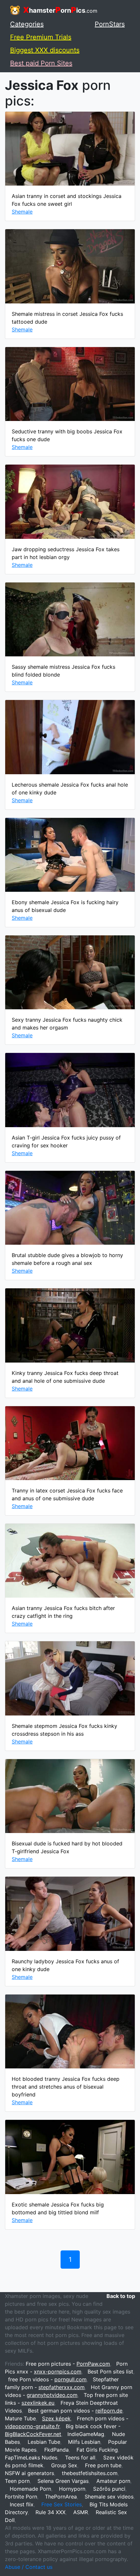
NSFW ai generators (29, 2473)
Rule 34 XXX (50, 2512)
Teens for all (80, 2457)
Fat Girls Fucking (97, 2450)
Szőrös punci (109, 2489)
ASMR (81, 2512)
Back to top (121, 2296)
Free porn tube (103, 2465)
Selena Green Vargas (63, 2481)
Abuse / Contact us (29, 2567)
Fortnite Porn (21, 2497)
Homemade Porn (30, 2489)
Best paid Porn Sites (41, 63)
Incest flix (22, 2504)
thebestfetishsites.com (90, 2473)
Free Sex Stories (62, 2504)
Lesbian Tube (44, 2442)
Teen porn (17, 2481)
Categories (27, 24)
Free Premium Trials (41, 37)
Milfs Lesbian (84, 2442)
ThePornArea (61, 2497)
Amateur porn (113, 2481)
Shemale (22, 212)
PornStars (110, 24)
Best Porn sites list (110, 2372)
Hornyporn (72, 2489)
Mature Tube (20, 2418)
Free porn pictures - (68, 2364)
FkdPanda (56, 2450)
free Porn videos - (47, 2379)
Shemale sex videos (109, 2497)
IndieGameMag (86, 2434)
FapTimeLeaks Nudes (31, 2457)
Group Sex (64, 2465)
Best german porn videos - (75, 2411)
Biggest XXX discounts (45, 50)
